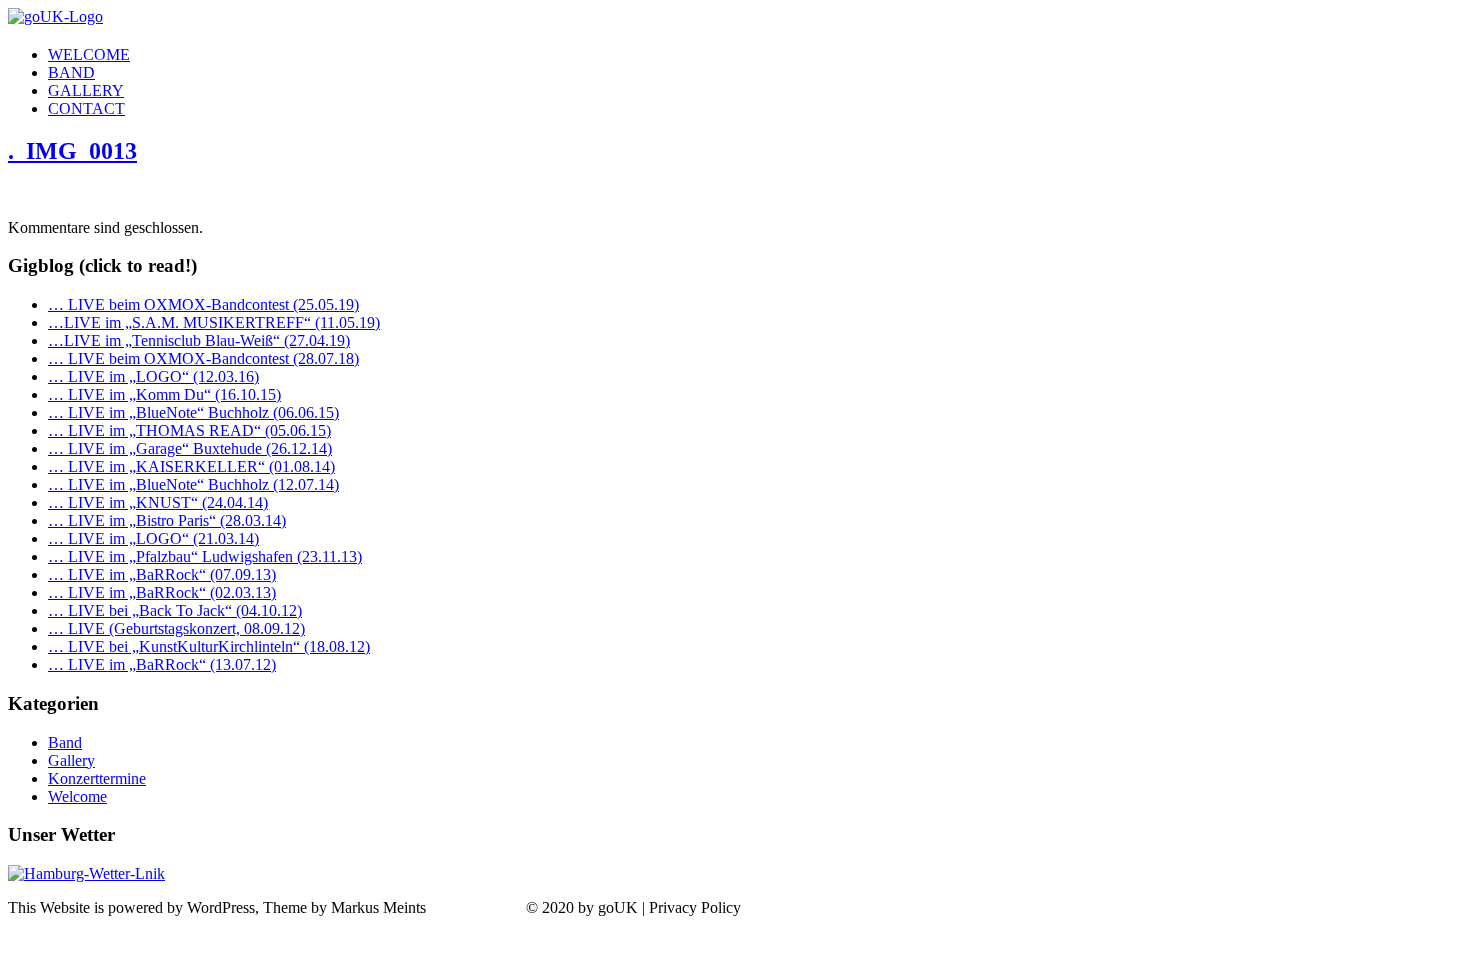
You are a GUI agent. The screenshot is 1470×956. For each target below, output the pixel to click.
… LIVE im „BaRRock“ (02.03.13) (162, 592)
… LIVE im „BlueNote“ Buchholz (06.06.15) (193, 412)
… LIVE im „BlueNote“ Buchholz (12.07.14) (193, 484)
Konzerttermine (97, 778)
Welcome (77, 796)
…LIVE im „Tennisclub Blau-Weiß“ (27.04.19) (199, 340)
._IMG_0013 (72, 151)
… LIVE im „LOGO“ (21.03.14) (153, 538)
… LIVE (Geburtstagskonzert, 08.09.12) (176, 628)
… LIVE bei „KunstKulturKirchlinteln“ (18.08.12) (209, 646)
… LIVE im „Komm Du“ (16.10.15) (164, 394)
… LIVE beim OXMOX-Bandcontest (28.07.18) (203, 358)
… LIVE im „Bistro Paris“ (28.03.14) (167, 520)
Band (65, 742)
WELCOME (89, 54)
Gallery (71, 760)
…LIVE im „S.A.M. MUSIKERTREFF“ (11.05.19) (214, 322)
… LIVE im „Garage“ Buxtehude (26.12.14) (190, 448)
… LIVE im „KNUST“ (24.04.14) (158, 502)
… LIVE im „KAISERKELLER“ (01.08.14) (191, 466)
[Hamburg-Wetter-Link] (86, 873)
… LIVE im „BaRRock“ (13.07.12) (162, 664)
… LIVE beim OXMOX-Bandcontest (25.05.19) (203, 304)
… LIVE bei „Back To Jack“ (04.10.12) (175, 610)
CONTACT (86, 108)
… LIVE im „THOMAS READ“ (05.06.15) (189, 430)
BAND (71, 72)
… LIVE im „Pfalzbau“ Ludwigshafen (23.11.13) (205, 556)
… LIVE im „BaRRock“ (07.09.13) (162, 574)
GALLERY (86, 90)
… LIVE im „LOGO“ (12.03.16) (153, 376)
